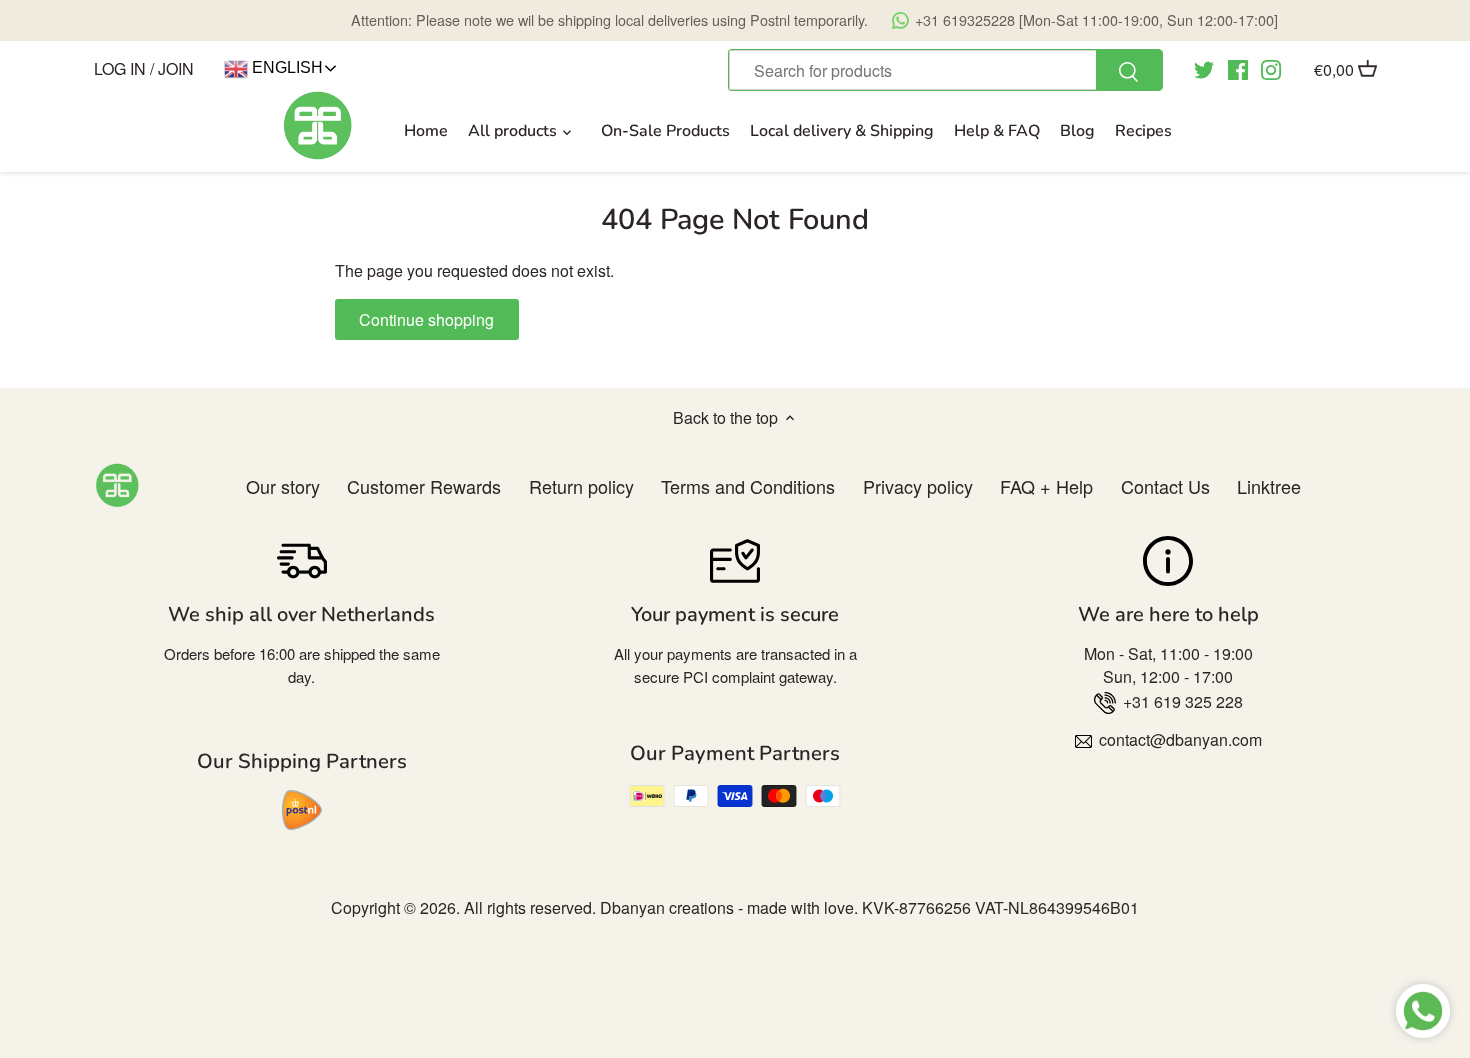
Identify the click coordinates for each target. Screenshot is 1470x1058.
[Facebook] (1238, 68)
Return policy (581, 486)
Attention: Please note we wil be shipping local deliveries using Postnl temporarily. (814, 19)
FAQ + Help (1046, 486)
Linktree (1269, 486)
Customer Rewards (424, 486)
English (285, 67)
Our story (283, 486)
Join (176, 68)
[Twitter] (1204, 68)
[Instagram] (1271, 68)
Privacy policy (918, 486)
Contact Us (1165, 486)
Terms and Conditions (748, 486)
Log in (120, 68)
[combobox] (945, 70)
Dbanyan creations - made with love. (729, 907)
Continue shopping (426, 319)
